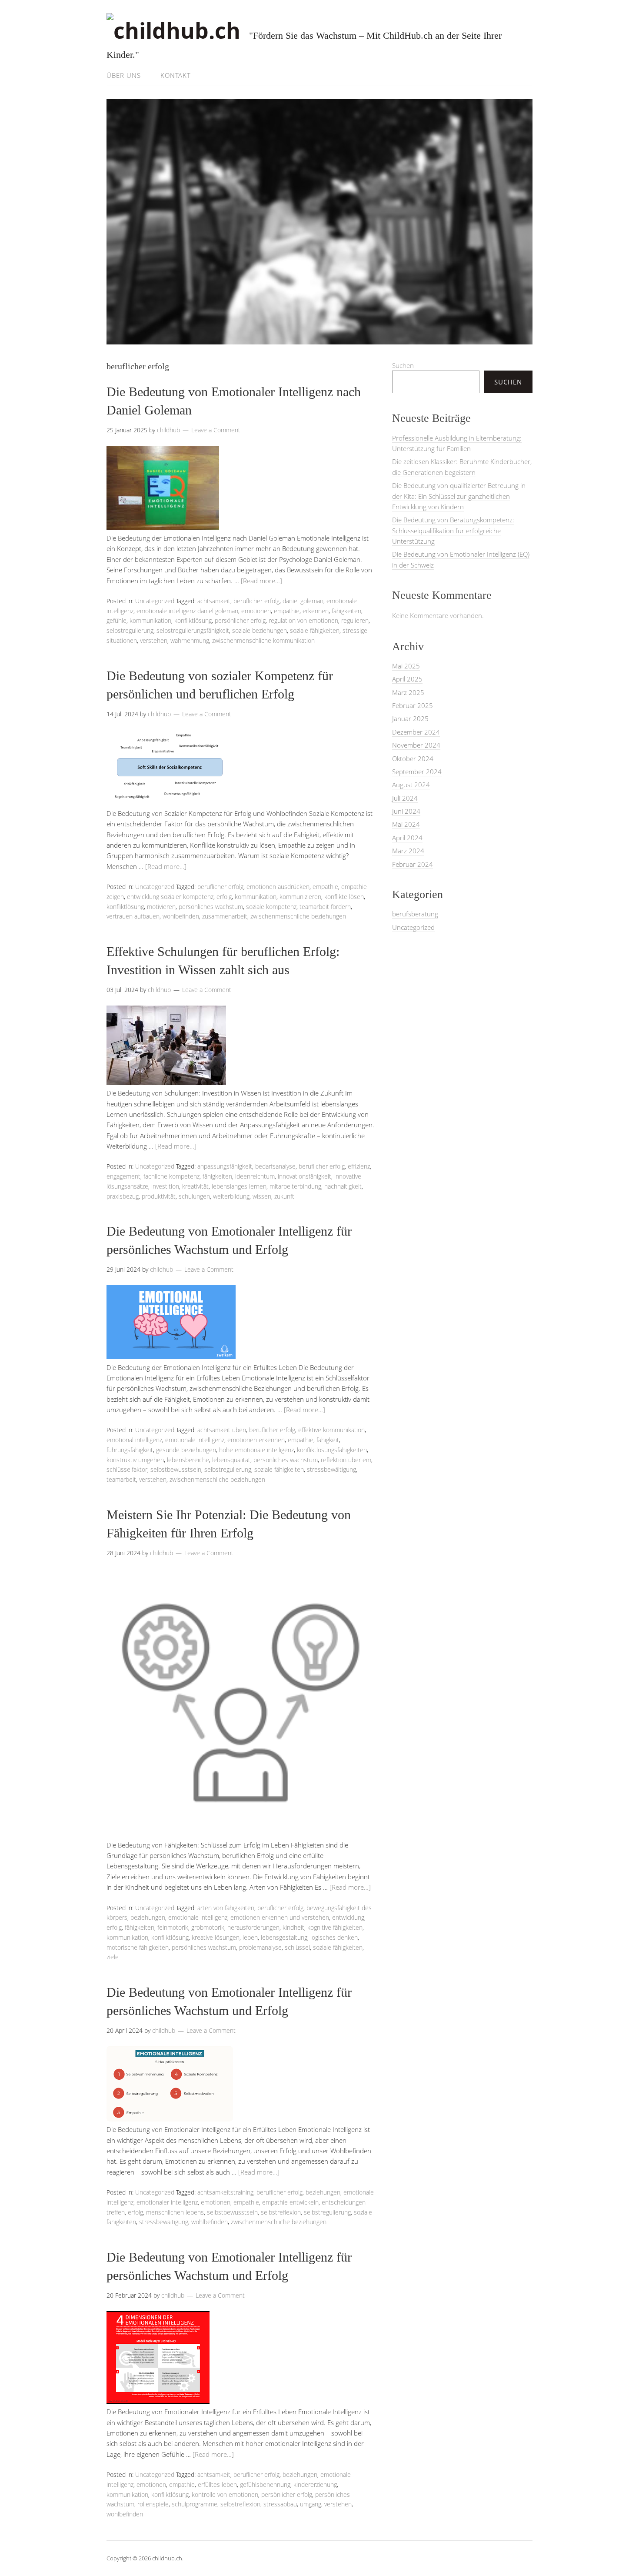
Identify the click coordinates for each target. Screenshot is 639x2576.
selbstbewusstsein (176, 1469)
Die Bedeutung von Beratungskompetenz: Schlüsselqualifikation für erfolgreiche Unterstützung (453, 530)
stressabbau (280, 2504)
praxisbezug (123, 1196)
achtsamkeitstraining (225, 2192)
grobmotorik (208, 1927)
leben (250, 1937)
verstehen (154, 640)
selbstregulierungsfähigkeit (193, 630)
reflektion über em (346, 1460)
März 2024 (408, 851)
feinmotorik (173, 1927)
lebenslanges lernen (239, 1186)
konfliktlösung (193, 620)
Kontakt (176, 75)
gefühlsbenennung (265, 2484)
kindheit (293, 1927)
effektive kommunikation (331, 1430)
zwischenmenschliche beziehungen (298, 916)
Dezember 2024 (416, 732)
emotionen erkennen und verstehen (280, 1917)
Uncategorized (155, 601)
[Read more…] (261, 581)
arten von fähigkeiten (226, 1908)
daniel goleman (303, 601)
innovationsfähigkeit (305, 1176)
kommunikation (150, 620)
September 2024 (417, 772)
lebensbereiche (188, 1460)
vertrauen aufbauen (133, 916)
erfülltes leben (217, 2484)
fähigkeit (328, 1440)
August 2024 (411, 785)
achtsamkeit (214, 601)
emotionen (256, 611)
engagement (123, 1176)
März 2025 (408, 692)
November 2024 (416, 745)
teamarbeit (121, 1479)
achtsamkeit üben (222, 1430)
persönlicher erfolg (240, 620)
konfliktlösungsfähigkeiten (332, 1450)
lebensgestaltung (284, 1937)
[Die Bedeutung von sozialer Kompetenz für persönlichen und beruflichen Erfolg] (169, 802)
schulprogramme (195, 2504)
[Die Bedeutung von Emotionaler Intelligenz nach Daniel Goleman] (163, 528)
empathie (287, 611)
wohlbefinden (181, 916)
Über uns (124, 75)
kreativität (195, 1186)
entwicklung (348, 1917)
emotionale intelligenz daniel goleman (187, 611)
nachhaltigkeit (343, 1186)
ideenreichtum (255, 1176)
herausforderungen (253, 1927)
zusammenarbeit (225, 916)
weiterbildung (231, 1196)
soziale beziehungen (260, 630)
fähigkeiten (346, 611)
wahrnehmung (190, 640)
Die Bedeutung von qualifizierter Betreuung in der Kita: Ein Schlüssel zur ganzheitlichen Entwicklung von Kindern (459, 496)
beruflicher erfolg (256, 601)
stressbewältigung (331, 1469)
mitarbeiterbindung (295, 1186)
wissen (262, 1196)
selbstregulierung (130, 630)
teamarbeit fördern (325, 907)
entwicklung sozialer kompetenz (170, 897)
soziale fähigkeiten (315, 630)
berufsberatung (415, 914)
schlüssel (297, 1947)
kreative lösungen (216, 1937)
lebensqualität (231, 1460)
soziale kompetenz (271, 907)
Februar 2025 (413, 705)
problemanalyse (260, 1947)
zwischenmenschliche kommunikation (263, 640)
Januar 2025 (410, 718)
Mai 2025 (406, 666)
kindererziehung (315, 2484)
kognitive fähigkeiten (335, 1927)
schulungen (194, 1196)
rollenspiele (153, 2504)
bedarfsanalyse (275, 1166)
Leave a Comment (216, 430)
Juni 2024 (406, 811)
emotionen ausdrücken (278, 887)
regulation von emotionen (303, 620)
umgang (311, 2504)
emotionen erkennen (256, 1440)
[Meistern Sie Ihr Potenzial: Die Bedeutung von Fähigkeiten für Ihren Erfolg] (241, 1834)
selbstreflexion (281, 2212)
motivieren (161, 907)
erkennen (316, 611)
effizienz (359, 1166)
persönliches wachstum (211, 907)
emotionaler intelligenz (167, 2202)
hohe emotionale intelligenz (256, 1450)
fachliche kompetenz (171, 1176)
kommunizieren (300, 897)
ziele (113, 1957)
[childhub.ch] (173, 30)
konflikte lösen (344, 897)
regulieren (355, 620)
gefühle (116, 620)
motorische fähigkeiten (138, 1947)
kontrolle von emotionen (225, 2494)
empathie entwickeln (290, 2202)
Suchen (403, 365)
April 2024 (407, 838)
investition (165, 1186)
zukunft (284, 1196)
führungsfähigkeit (130, 1450)
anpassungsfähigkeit (225, 1166)
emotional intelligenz (134, 1440)
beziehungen (148, 1917)
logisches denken (334, 1937)
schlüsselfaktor (127, 1469)
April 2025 (407, 679)
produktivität (159, 1196)
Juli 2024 (405, 798)
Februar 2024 (413, 864)
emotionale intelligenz (195, 1440)
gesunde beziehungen (186, 1450)
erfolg (224, 897)
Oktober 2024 (413, 758)
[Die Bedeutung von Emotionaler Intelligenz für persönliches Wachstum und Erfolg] (171, 1356)
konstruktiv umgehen (135, 1460)
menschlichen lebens (175, 2212)
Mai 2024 (406, 824)
